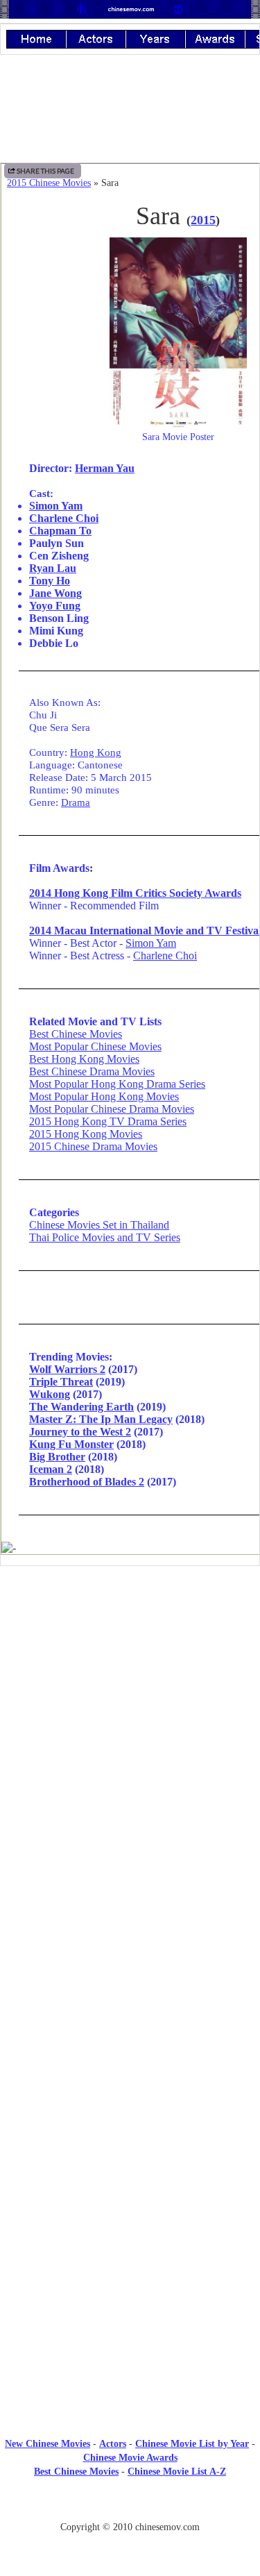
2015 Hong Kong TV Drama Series (108, 1121)
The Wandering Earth (81, 1407)
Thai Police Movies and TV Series (105, 1237)
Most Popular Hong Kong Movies (104, 1096)
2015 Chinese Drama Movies (93, 1146)
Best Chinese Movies (76, 1034)
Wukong (50, 1394)
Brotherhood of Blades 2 (87, 1482)
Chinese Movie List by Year (192, 2444)
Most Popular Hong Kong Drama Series (117, 1084)
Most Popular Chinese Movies (95, 1046)
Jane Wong (55, 593)
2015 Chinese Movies (49, 183)
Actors (113, 2444)
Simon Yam (56, 506)
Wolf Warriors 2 (67, 1369)
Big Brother (57, 1457)
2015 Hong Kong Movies (86, 1134)
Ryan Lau (53, 568)
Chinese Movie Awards (130, 2458)
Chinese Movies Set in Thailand (99, 1225)
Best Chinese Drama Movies (92, 1071)
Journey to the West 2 (80, 1432)
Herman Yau (105, 468)
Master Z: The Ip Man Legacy (101, 1419)
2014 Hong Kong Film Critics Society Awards (135, 893)
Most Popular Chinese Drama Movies (112, 1109)
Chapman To (60, 531)
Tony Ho (50, 581)
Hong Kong (96, 752)
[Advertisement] (130, 1691)
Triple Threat (61, 1382)
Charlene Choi (64, 518)
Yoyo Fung (55, 606)
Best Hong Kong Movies (84, 1059)
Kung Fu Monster (71, 1444)
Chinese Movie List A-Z (177, 2472)
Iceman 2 (51, 1469)
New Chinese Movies (47, 2444)
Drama (76, 802)
